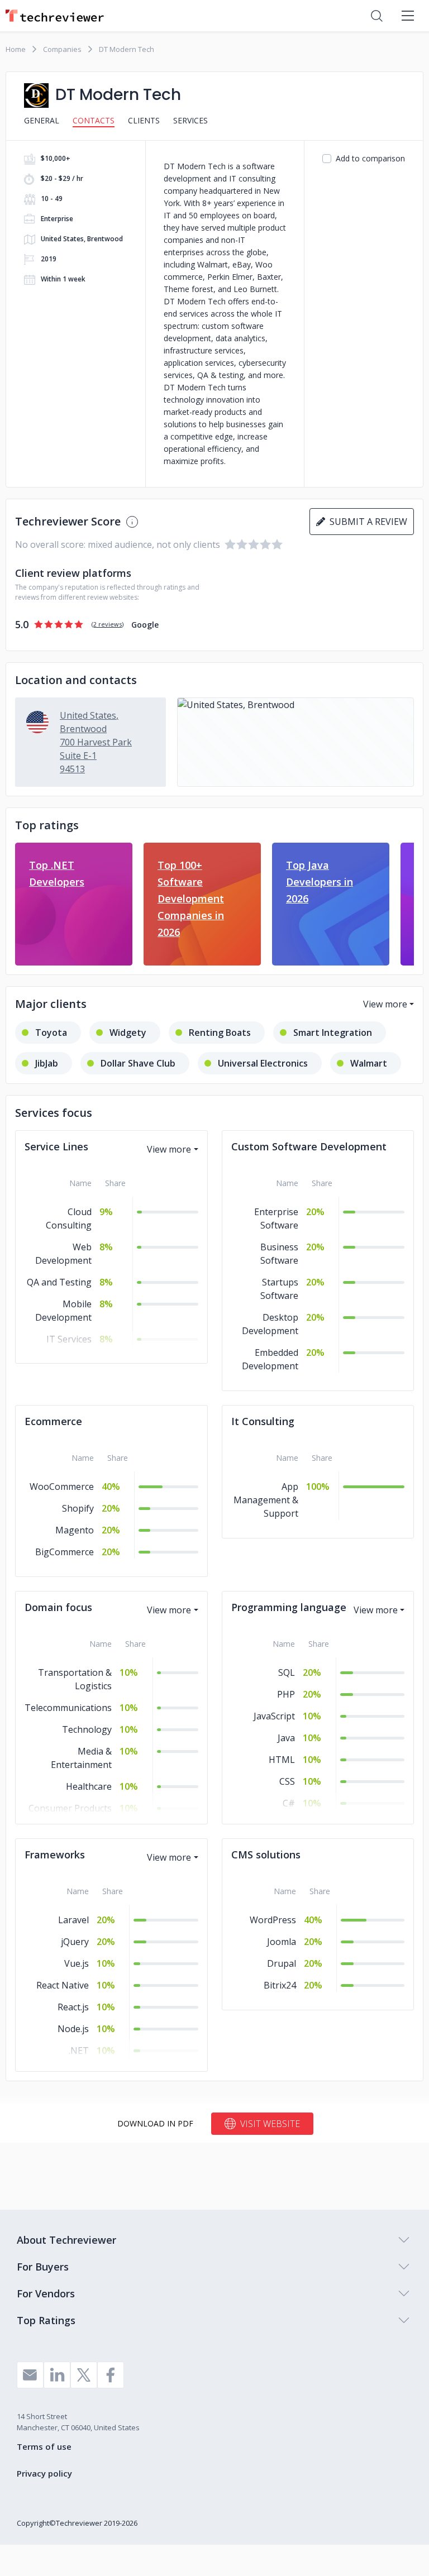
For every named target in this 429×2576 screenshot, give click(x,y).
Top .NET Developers (57, 873)
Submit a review (366, 522)
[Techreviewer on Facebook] (111, 2375)
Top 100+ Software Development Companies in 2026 (191, 899)
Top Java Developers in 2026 (320, 882)
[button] (295, 742)
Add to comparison (370, 158)
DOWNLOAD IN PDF (155, 2123)
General (42, 120)
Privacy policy (44, 2473)
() (108, 624)
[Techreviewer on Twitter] (84, 2375)
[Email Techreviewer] (30, 2375)
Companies (62, 49)
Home (16, 49)
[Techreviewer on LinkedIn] (57, 2375)
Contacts (94, 120)
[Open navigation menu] (408, 16)
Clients (144, 120)
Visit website (270, 2124)
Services (190, 120)
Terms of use (44, 2446)
